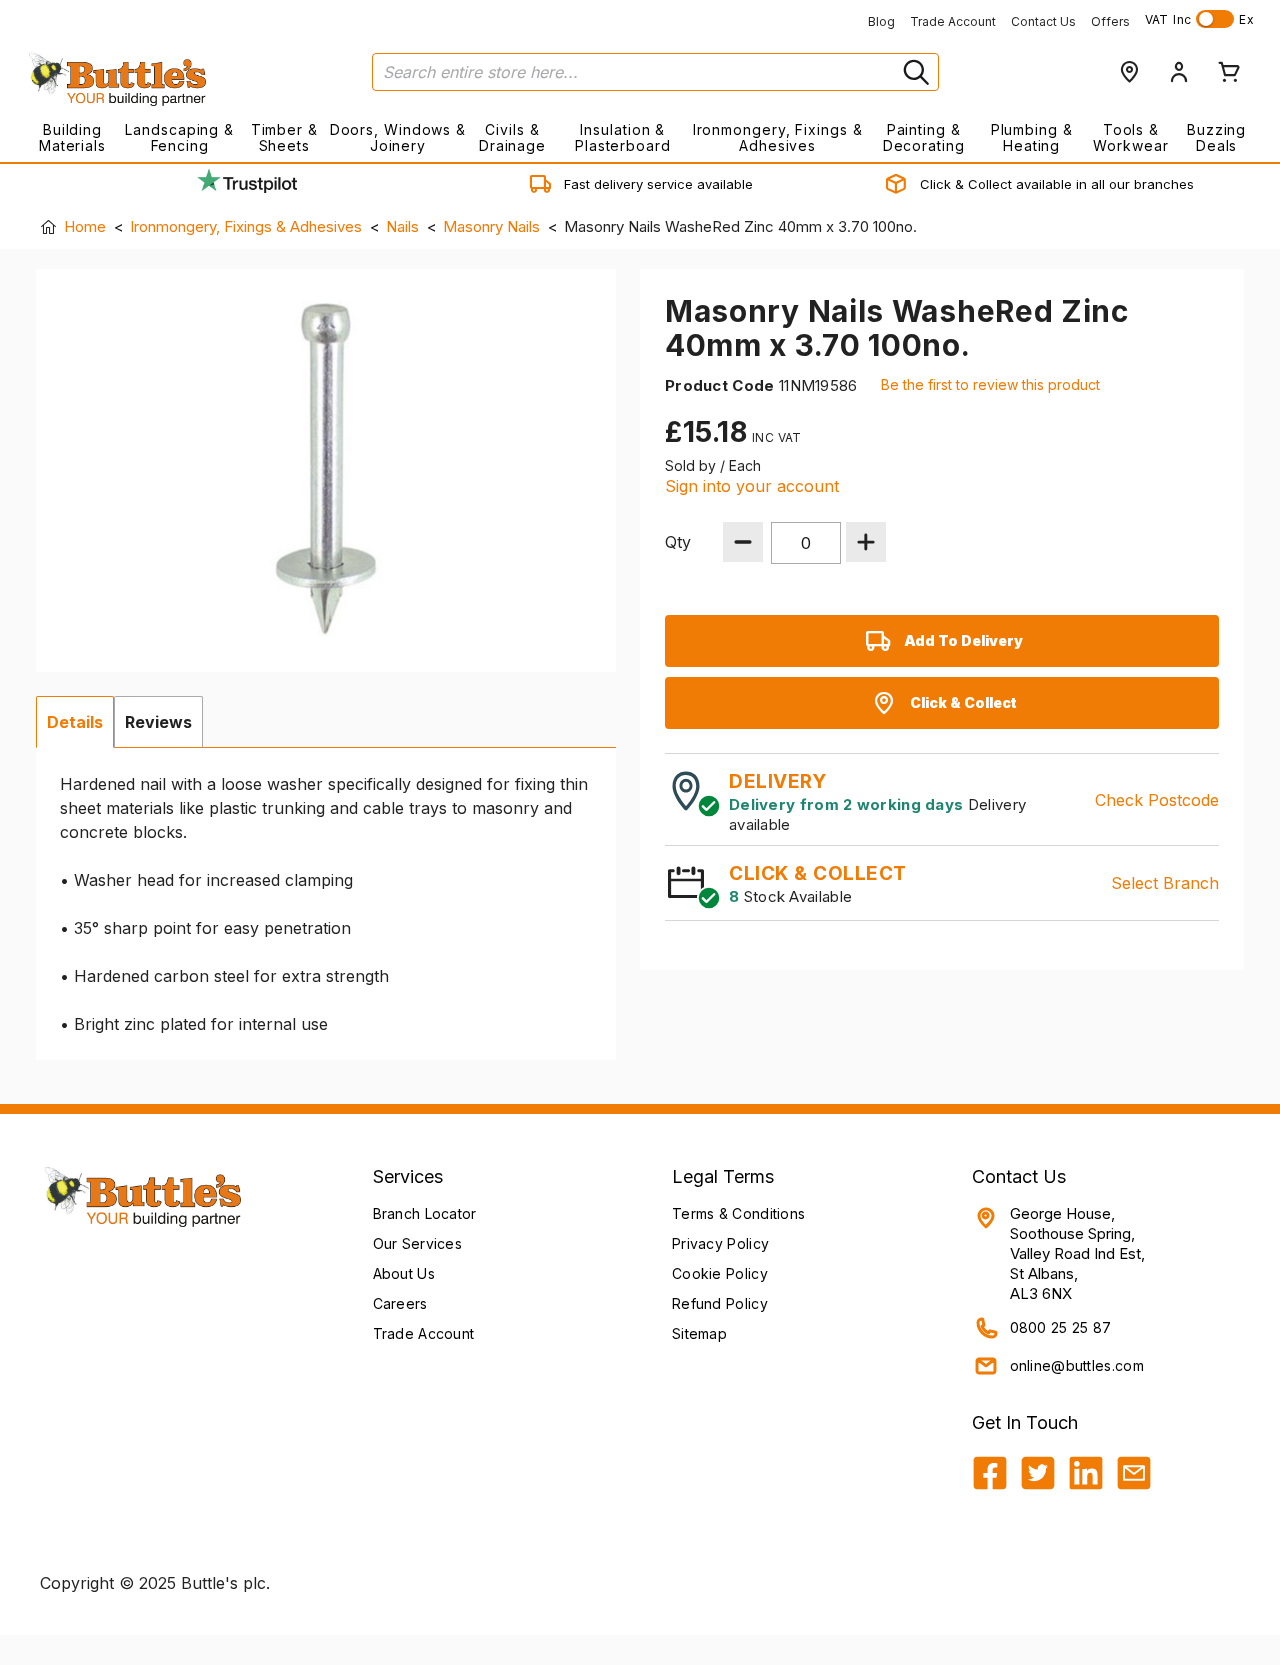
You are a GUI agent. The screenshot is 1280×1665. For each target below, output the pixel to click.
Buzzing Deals (1216, 137)
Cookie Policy (720, 1273)
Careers (400, 1303)
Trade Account (953, 21)
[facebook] (990, 1473)
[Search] (914, 72)
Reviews (158, 722)
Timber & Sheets (284, 137)
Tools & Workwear (1130, 137)
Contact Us (1043, 21)
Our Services (418, 1243)
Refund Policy (720, 1303)
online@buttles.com (1077, 1365)
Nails (402, 226)
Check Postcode (1157, 800)
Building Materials (72, 137)
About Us (404, 1273)
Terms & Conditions (738, 1213)
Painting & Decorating (924, 137)
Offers (1110, 21)
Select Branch (1165, 883)
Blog (881, 21)
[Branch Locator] (1129, 72)
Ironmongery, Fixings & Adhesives (778, 137)
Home (85, 226)
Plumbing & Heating (1032, 137)
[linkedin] (1086, 1473)
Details (75, 722)
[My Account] (1179, 72)
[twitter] (1038, 1473)
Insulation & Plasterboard (623, 137)
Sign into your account (752, 486)
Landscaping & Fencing (179, 137)
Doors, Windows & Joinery (398, 137)
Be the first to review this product (990, 384)
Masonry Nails (491, 226)
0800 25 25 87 (1061, 1327)
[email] (1134, 1473)
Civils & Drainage (512, 137)
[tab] (75, 722)
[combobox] (655, 72)
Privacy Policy (720, 1243)
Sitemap (699, 1333)
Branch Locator (425, 1213)
